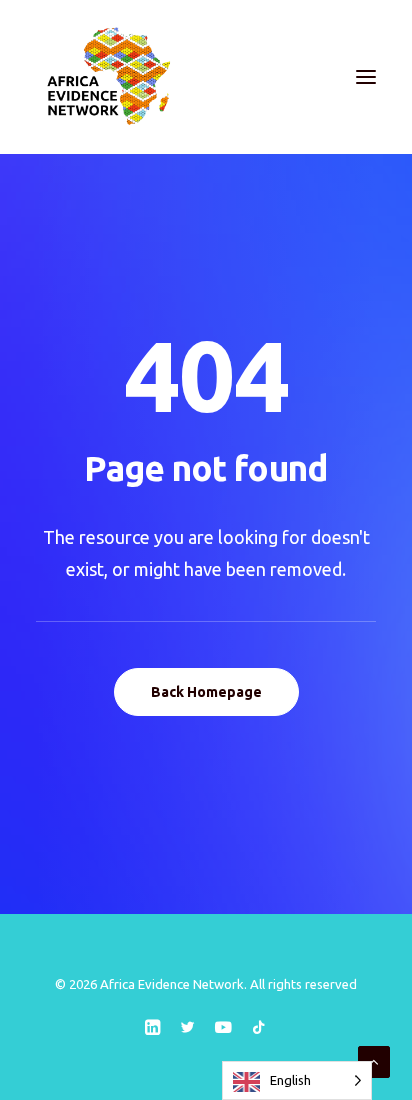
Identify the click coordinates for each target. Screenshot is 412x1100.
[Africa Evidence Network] (106, 77)
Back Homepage (206, 692)
